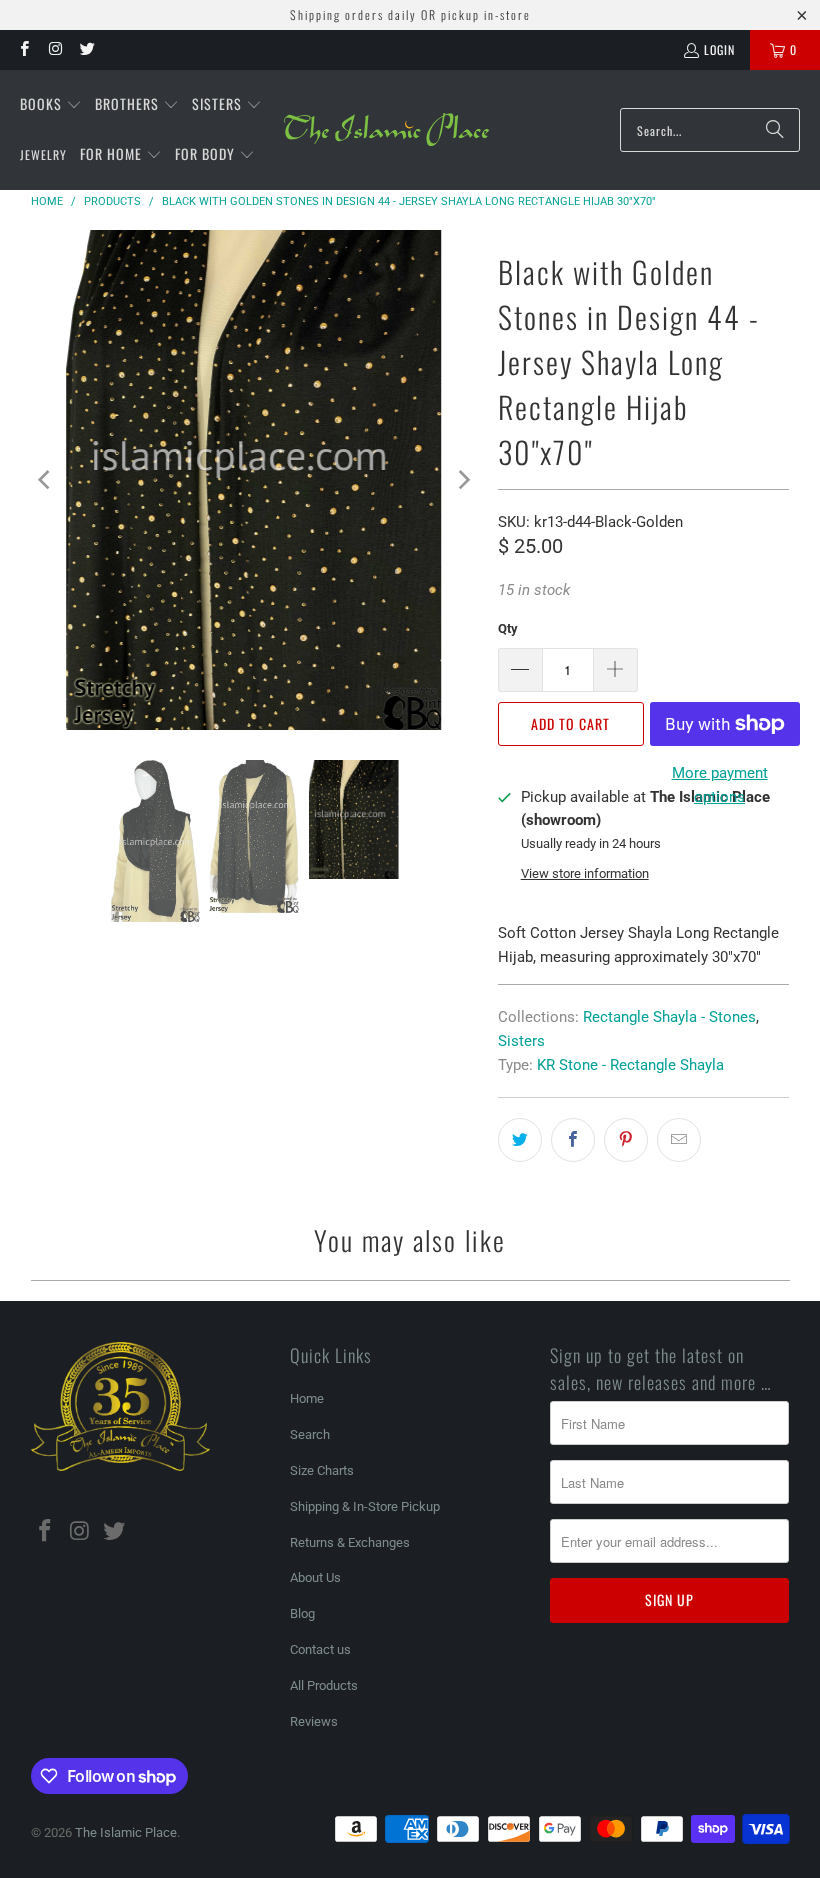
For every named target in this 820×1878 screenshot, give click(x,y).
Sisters (521, 1041)
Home (307, 1398)
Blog (302, 1613)
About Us (315, 1577)
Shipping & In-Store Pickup (365, 1506)
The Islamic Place (126, 1832)
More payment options (720, 785)
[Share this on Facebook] (573, 1140)
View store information (585, 873)
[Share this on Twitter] (520, 1140)
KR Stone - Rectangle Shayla (630, 1065)
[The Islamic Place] (386, 130)
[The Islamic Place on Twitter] (86, 49)
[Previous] (46, 480)
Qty (508, 628)
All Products (324, 1685)
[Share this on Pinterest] (626, 1140)
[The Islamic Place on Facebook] (23, 49)
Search (310, 1434)
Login (719, 49)
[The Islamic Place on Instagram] (54, 49)
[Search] (775, 130)
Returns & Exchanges (350, 1542)
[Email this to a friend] (679, 1140)
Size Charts (322, 1470)
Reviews (314, 1721)
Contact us (320, 1649)
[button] (51, 105)
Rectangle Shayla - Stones (669, 1017)
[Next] (463, 480)
